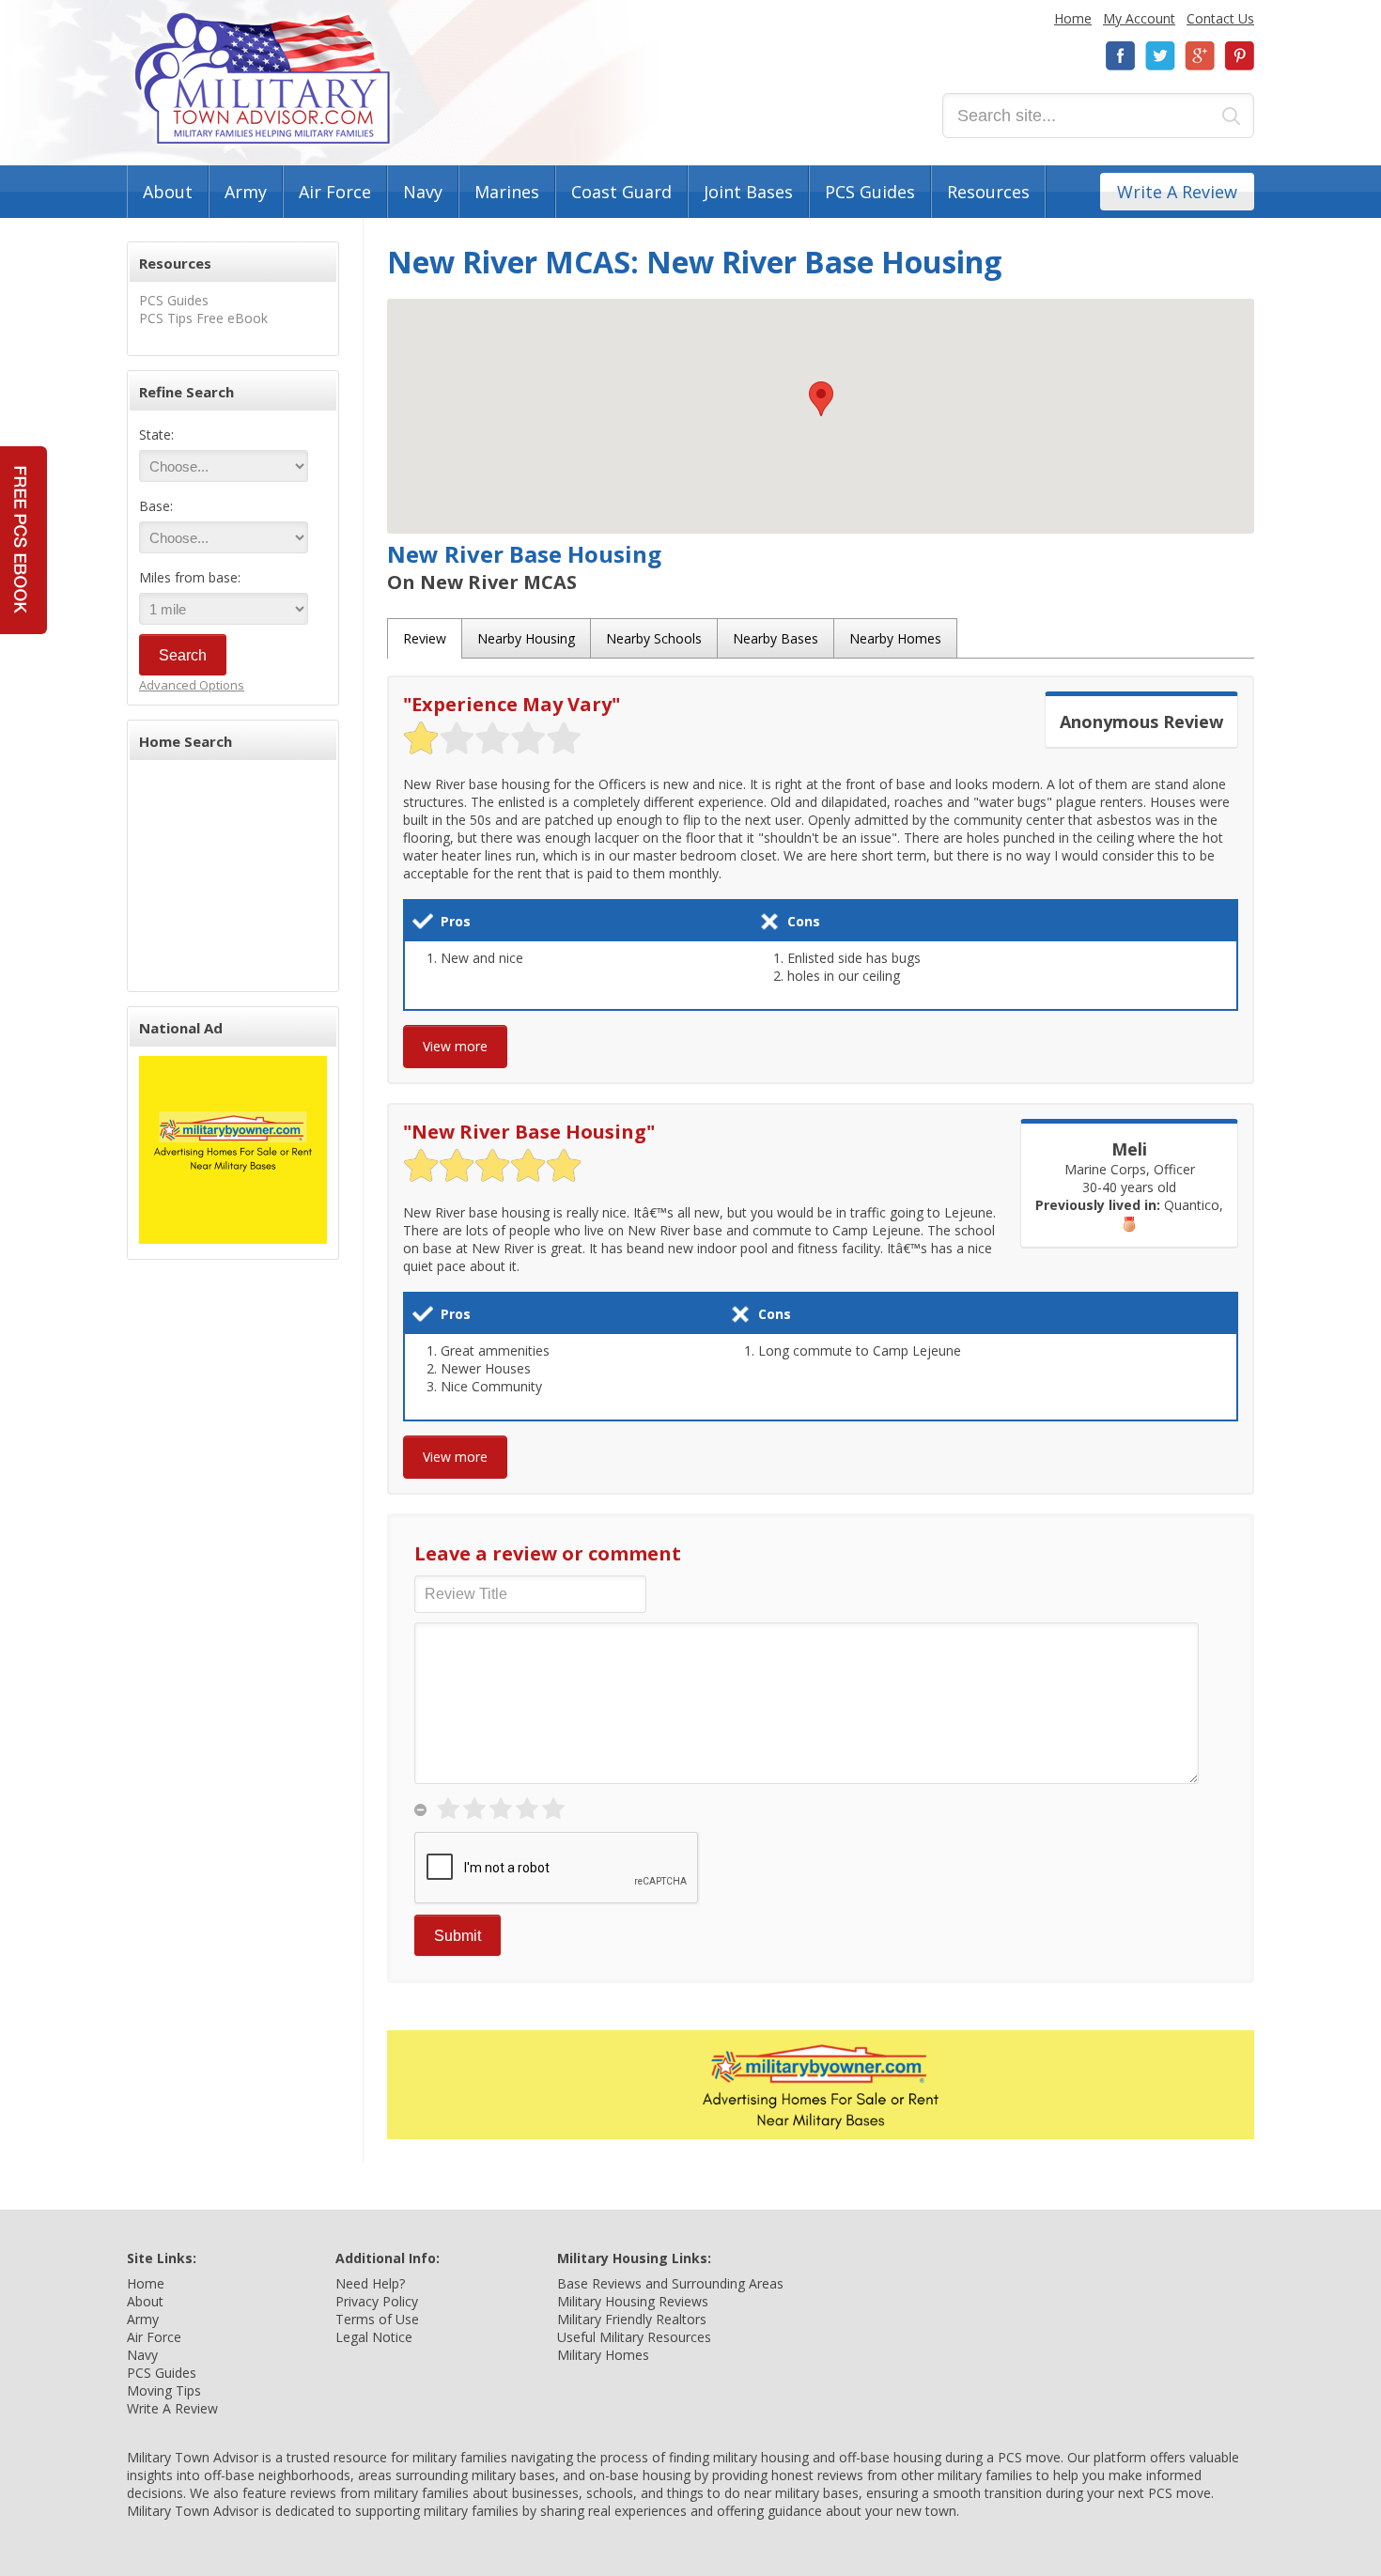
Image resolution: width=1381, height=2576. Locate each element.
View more (455, 1046)
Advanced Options (192, 685)
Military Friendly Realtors (632, 2319)
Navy (423, 192)
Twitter (1160, 56)
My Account (1139, 18)
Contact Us (1220, 18)
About (168, 192)
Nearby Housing (526, 638)
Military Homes (603, 2355)
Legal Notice (374, 2337)
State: (156, 435)
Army (246, 192)
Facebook (1121, 56)
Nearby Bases (776, 638)
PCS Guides (870, 192)
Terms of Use (377, 2319)
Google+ (1200, 56)
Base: (156, 506)
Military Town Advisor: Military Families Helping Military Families (263, 78)
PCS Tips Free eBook (203, 318)
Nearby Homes (895, 638)
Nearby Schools (654, 638)
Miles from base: (190, 577)
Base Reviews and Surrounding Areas (670, 2283)
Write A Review (1177, 192)
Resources (988, 192)
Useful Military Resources (634, 2337)
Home (1073, 18)
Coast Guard (621, 192)
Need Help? (370, 2283)
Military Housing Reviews (633, 2301)
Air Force (335, 192)
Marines (507, 192)
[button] (821, 399)
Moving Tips (164, 2390)
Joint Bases (748, 192)
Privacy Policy (377, 2301)
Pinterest (1239, 56)
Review (425, 638)
